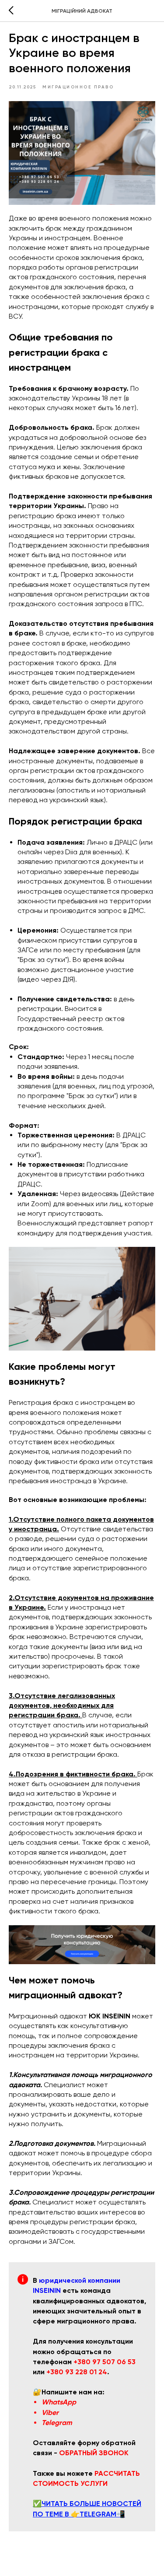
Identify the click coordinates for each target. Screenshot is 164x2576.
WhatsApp (59, 2402)
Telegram (57, 2423)
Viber (50, 2413)
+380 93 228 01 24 (77, 2372)
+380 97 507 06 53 (105, 2362)
